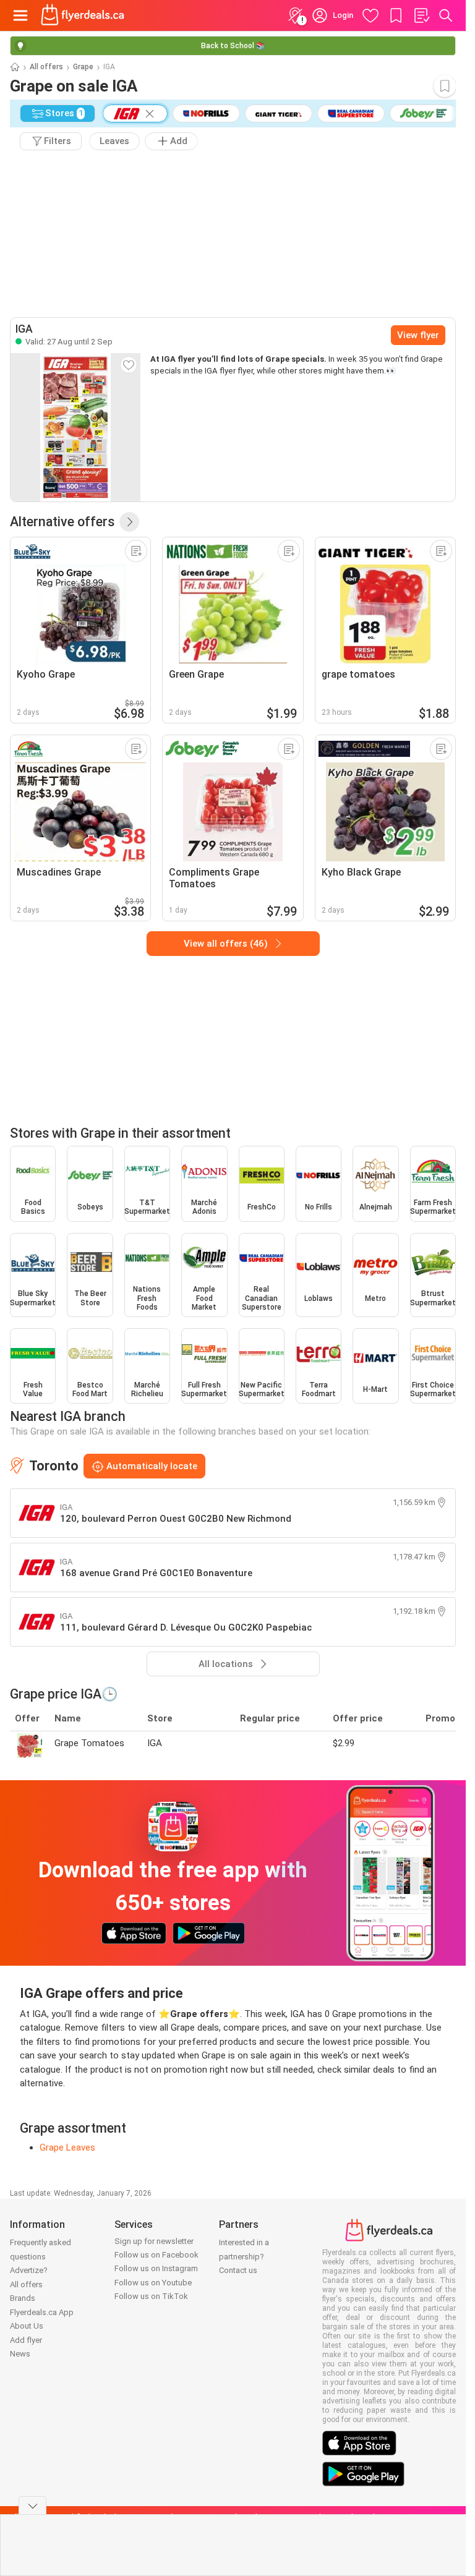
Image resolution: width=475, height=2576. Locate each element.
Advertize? (29, 2270)
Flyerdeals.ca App (42, 2312)
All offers (46, 67)
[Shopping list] (421, 15)
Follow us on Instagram (156, 2268)
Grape (83, 67)
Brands (23, 2298)
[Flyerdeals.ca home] (83, 15)
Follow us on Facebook (156, 2255)
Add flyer (26, 2340)
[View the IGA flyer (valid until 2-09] (75, 427)
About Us (27, 2326)
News (20, 2354)
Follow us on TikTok (151, 2296)
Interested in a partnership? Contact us (244, 2256)
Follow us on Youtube (153, 2283)
